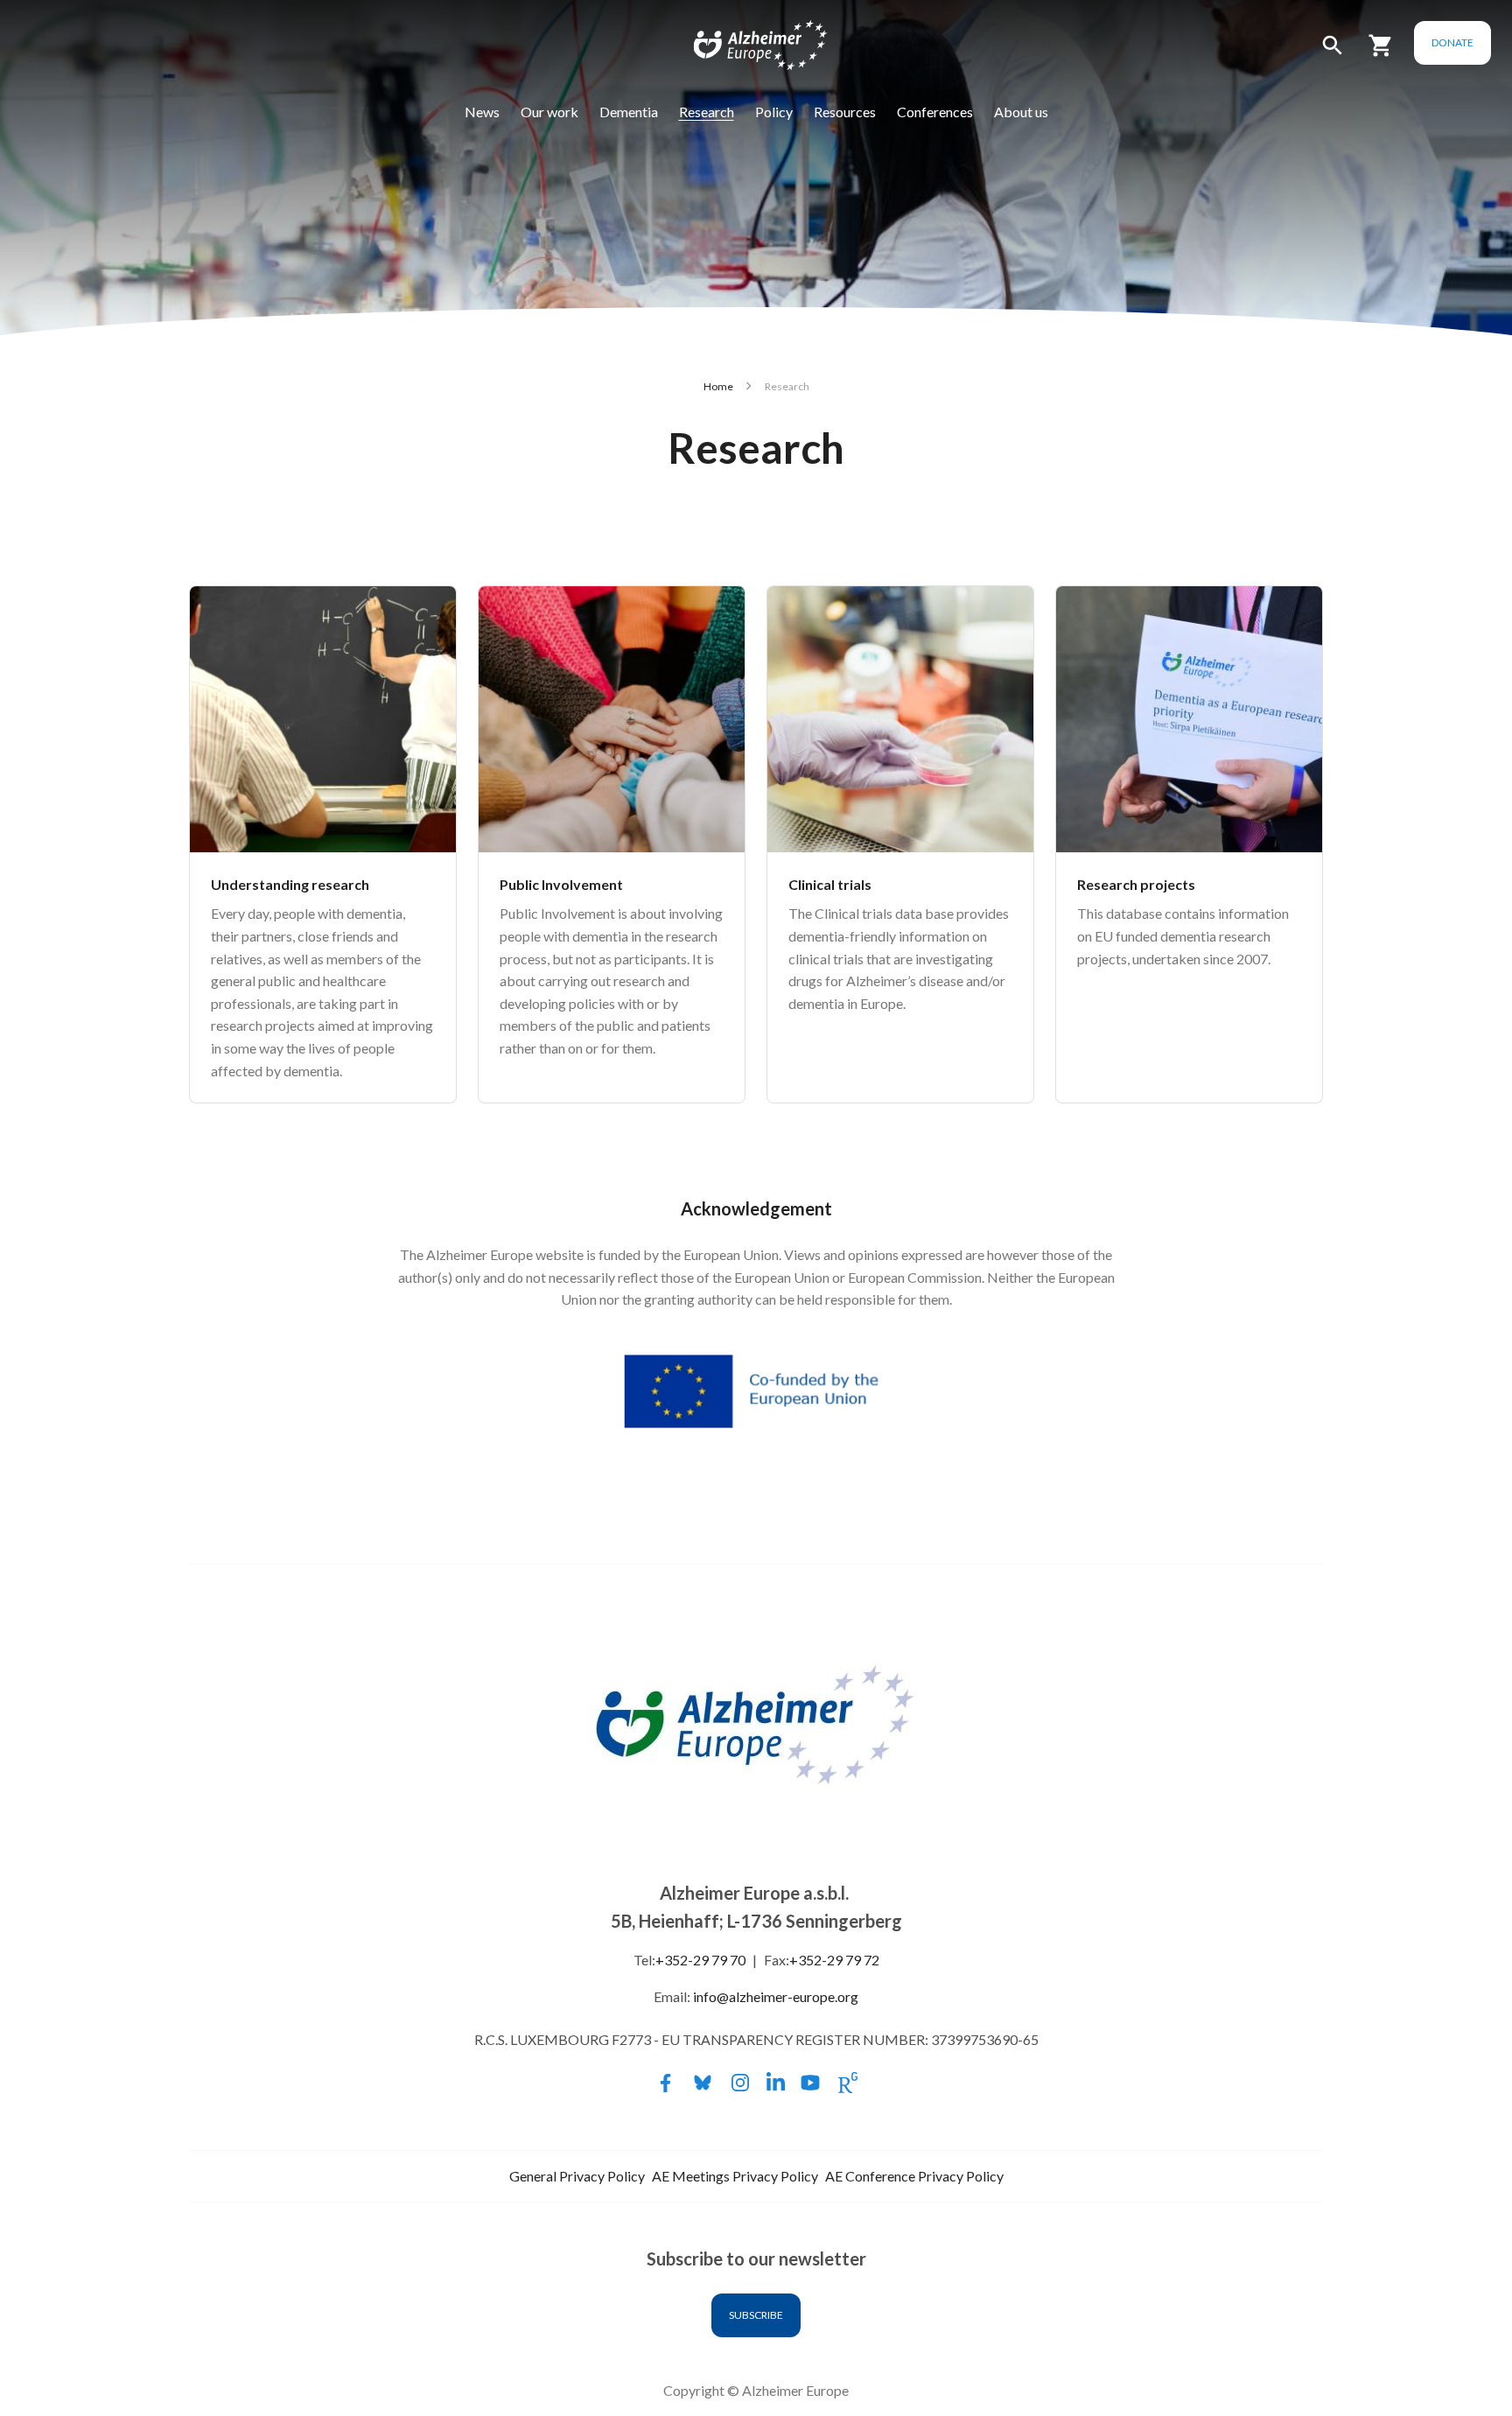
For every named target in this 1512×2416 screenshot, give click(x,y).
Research (707, 112)
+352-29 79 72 (834, 1960)
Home (718, 386)
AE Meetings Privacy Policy (735, 2176)
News (482, 112)
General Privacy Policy (577, 2176)
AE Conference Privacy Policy (914, 2176)
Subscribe (756, 2315)
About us (1021, 112)
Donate (1452, 42)
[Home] (749, 49)
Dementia (629, 112)
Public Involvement (561, 884)
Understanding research (290, 884)
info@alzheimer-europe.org (776, 1996)
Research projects (1136, 884)
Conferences (935, 112)
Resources (845, 112)
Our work (549, 112)
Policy (774, 112)
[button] (1333, 53)
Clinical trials (830, 884)
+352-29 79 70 (700, 1960)
